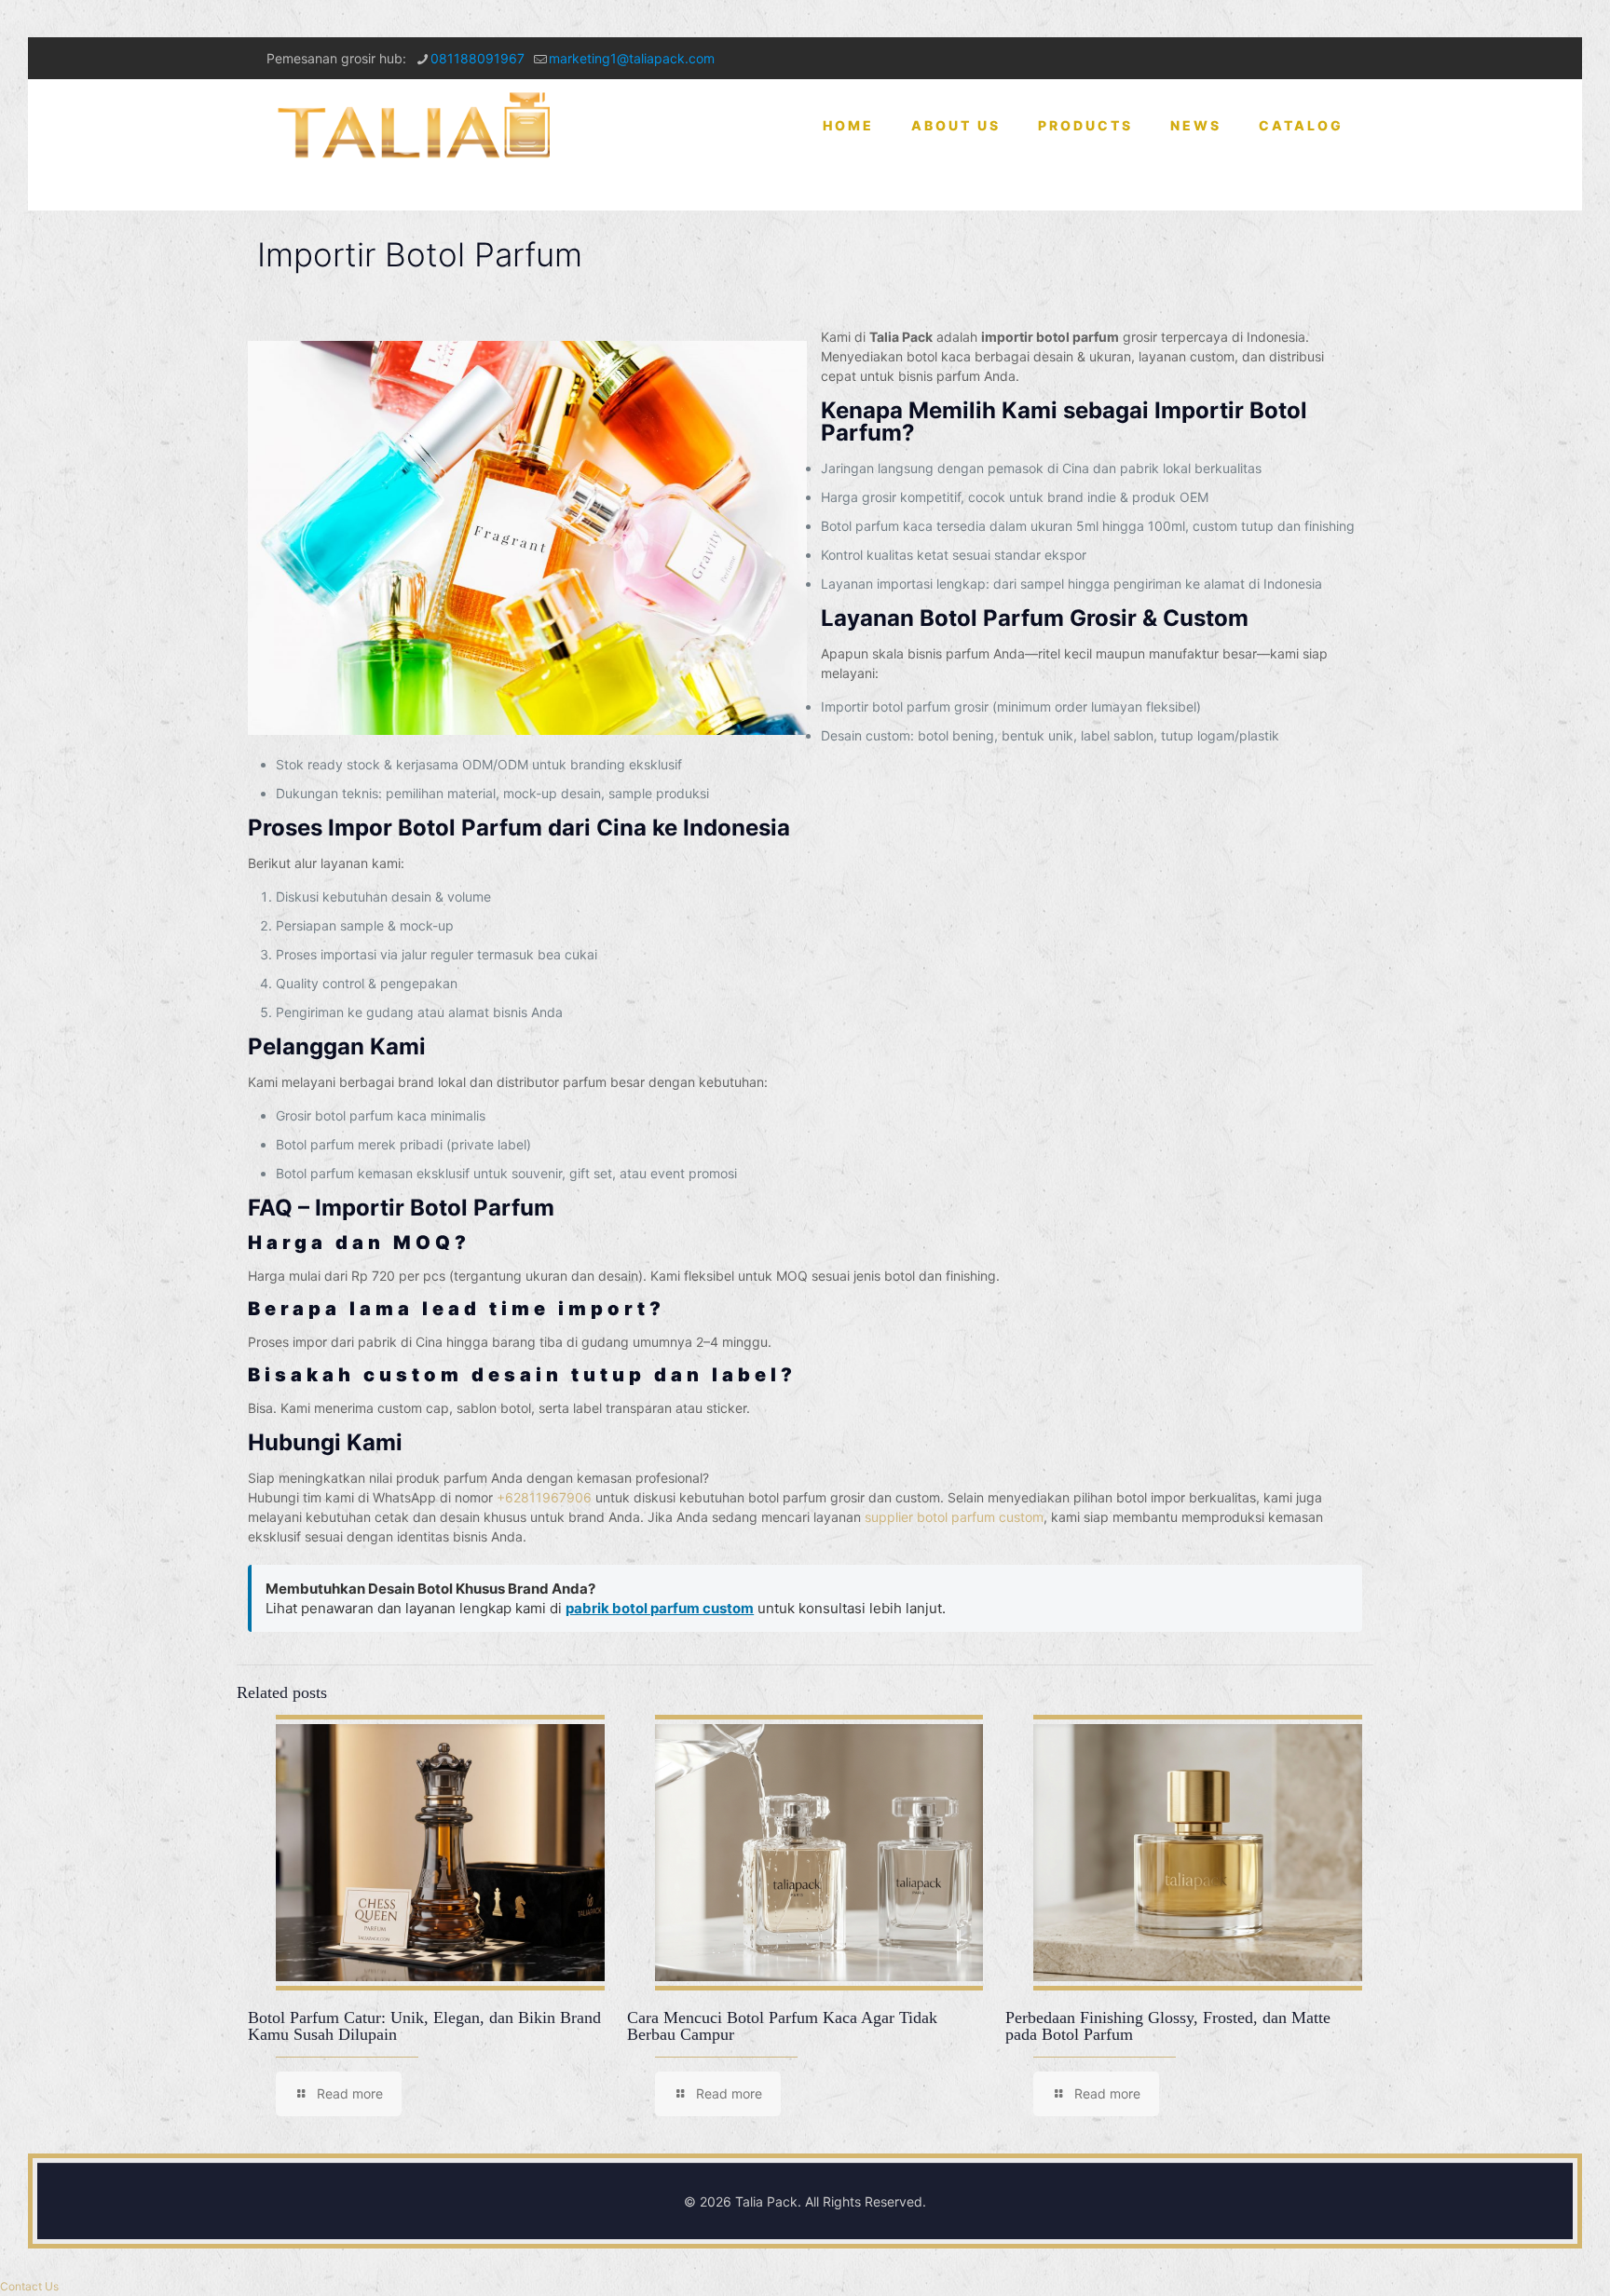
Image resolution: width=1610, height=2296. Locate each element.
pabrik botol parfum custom (660, 1608)
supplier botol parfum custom (954, 1517)
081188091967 (478, 58)
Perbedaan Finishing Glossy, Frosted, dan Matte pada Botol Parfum (1168, 2026)
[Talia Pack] (416, 126)
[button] (29, 2286)
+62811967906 (544, 1497)
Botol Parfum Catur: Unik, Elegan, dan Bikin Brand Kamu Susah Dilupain (424, 2026)
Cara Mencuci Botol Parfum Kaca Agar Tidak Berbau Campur (782, 2026)
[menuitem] (1085, 191)
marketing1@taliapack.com (632, 58)
